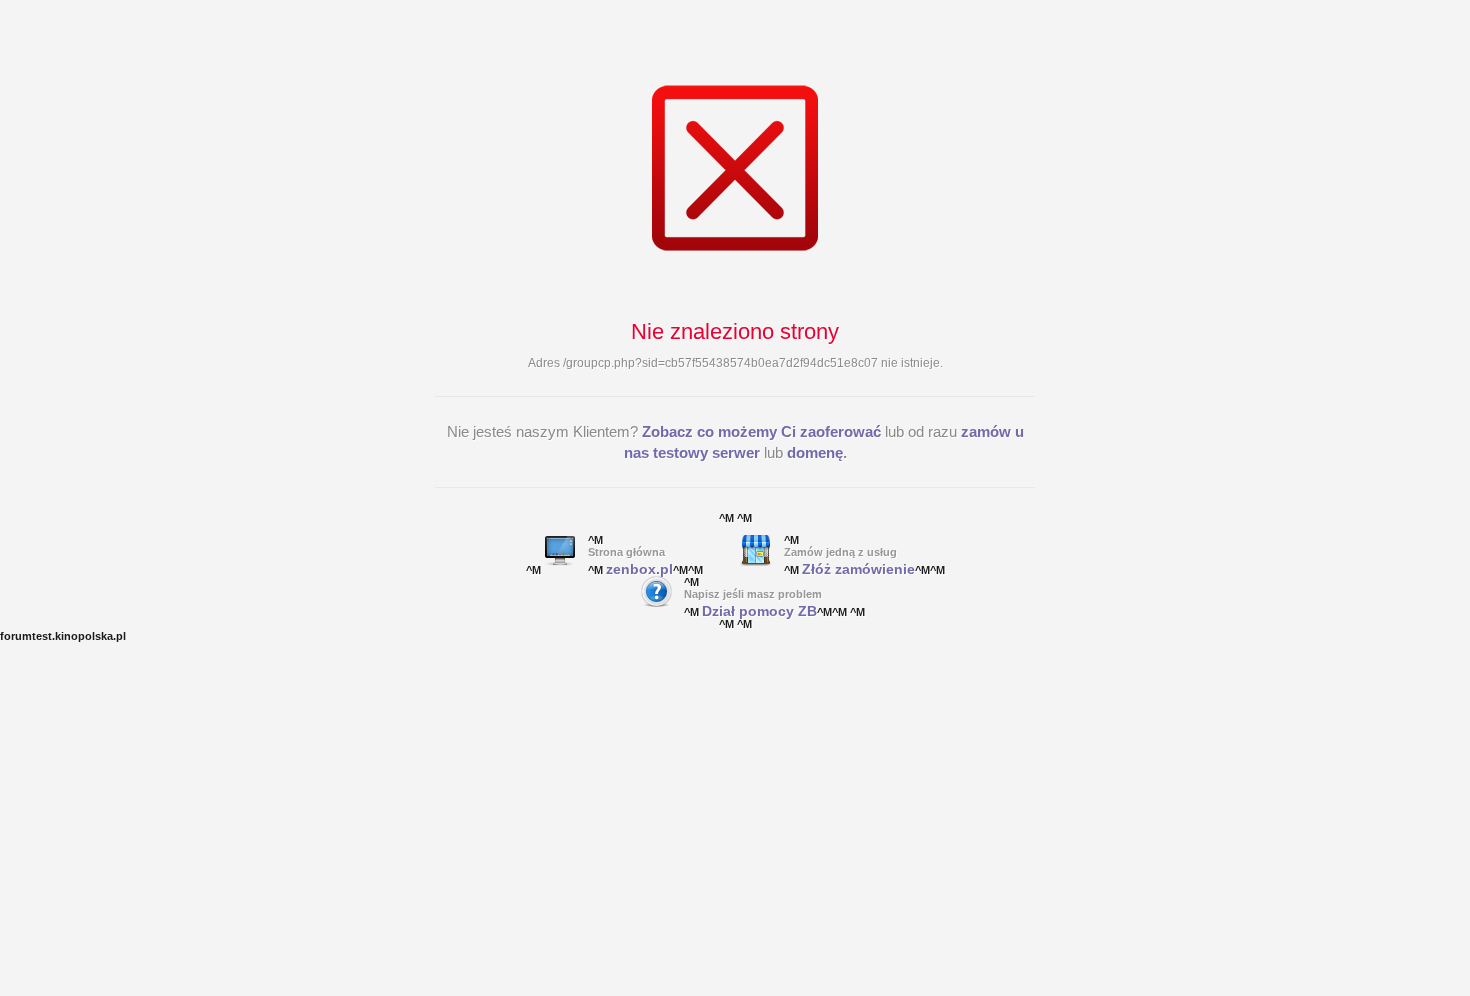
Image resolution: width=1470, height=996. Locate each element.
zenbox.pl (639, 569)
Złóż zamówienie (858, 569)
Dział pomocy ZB (759, 611)
